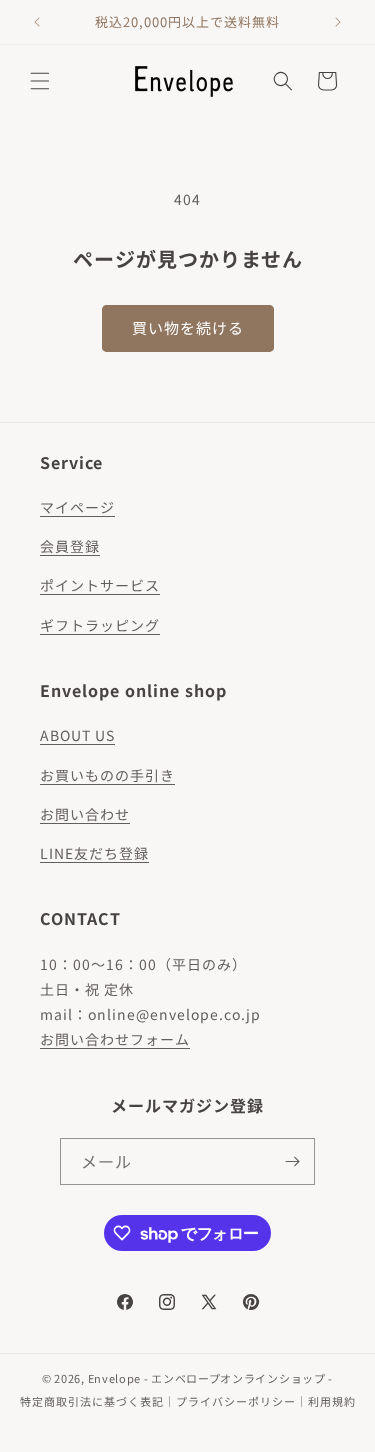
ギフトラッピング (100, 625)
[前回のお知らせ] (37, 22)
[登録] (292, 1161)
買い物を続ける (188, 327)
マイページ (77, 507)
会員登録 (70, 546)
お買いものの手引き (107, 775)
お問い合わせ (85, 814)
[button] (40, 81)
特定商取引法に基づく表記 (92, 1401)
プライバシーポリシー (236, 1401)
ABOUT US (77, 735)
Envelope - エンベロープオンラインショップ (207, 1378)
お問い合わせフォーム (115, 1039)
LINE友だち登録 (94, 853)
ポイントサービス (100, 585)
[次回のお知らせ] (338, 22)
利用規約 (332, 1401)
